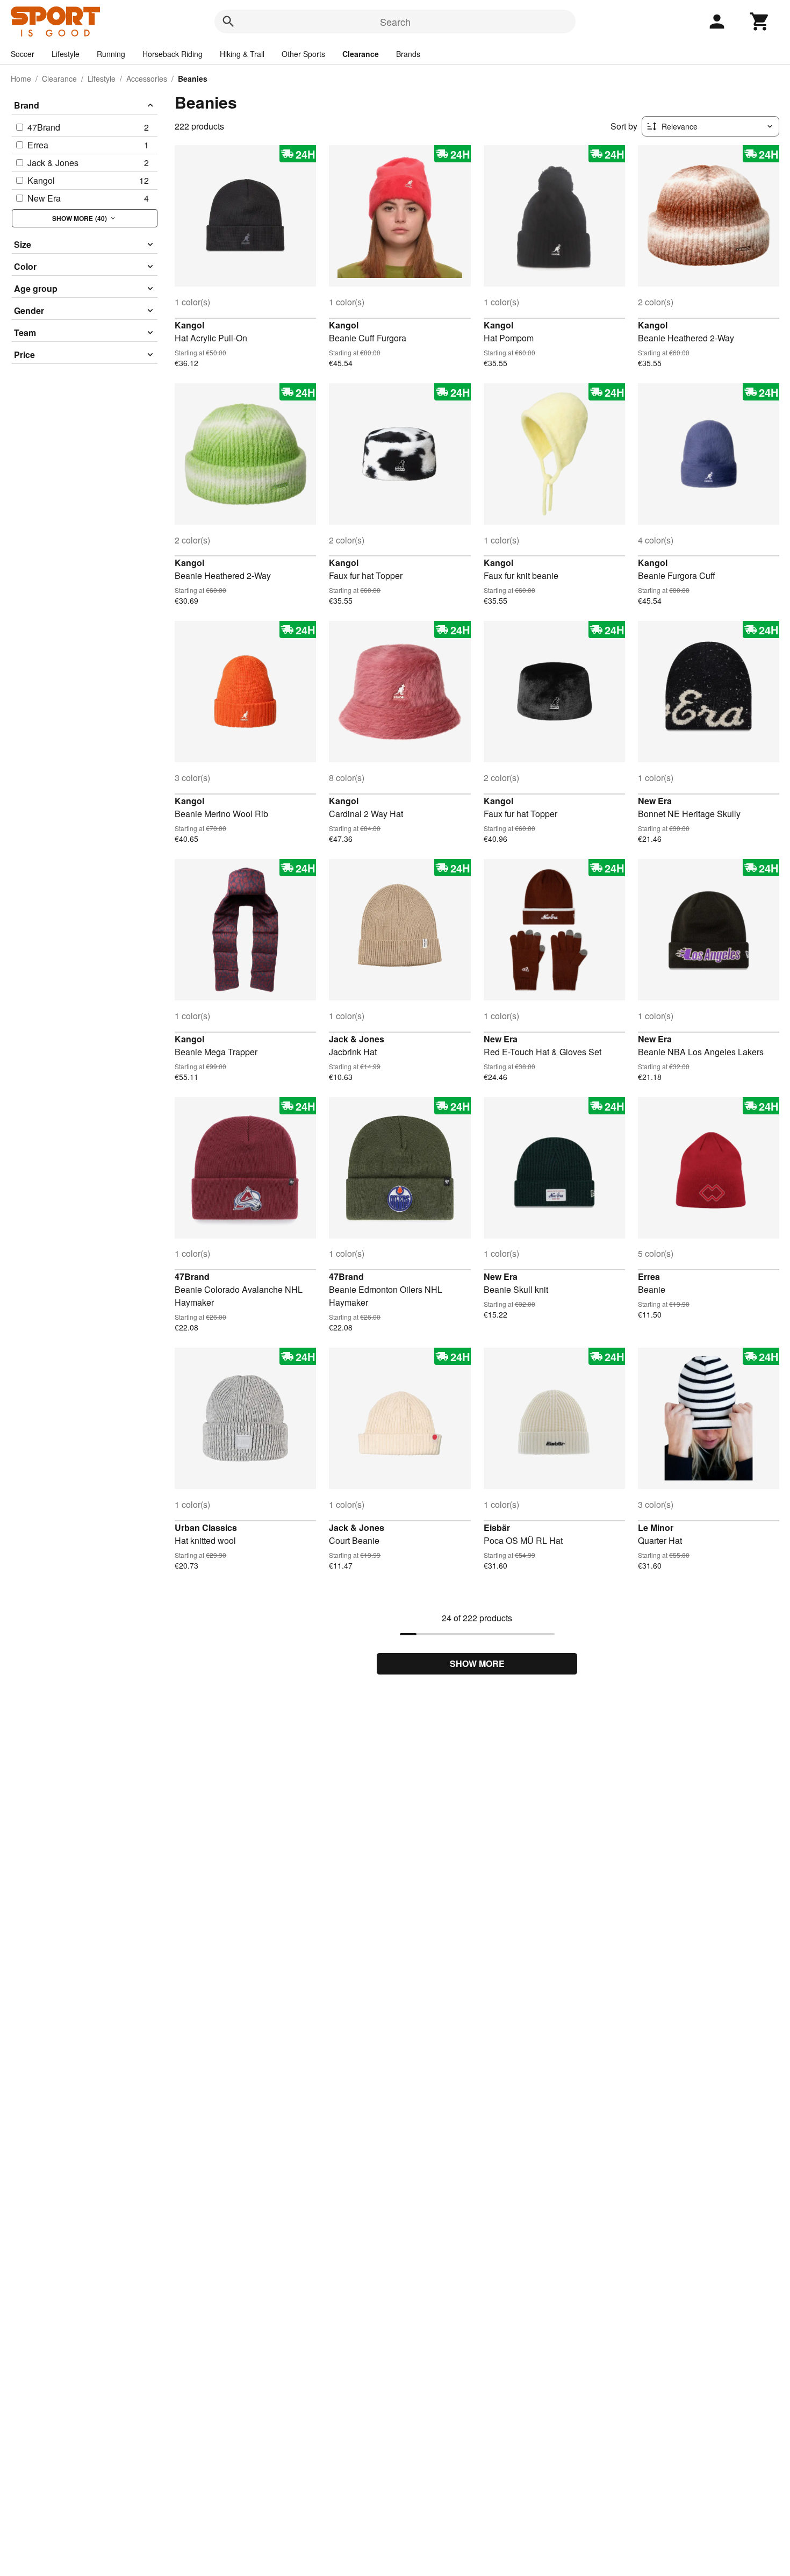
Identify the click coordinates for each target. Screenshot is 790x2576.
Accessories (147, 78)
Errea (649, 1276)
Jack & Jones (357, 1039)
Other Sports (303, 54)
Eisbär (497, 1527)
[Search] (228, 22)
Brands (408, 54)
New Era (655, 801)
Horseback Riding (173, 54)
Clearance (361, 54)
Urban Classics (206, 1527)
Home (21, 78)
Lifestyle (66, 54)
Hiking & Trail (242, 54)
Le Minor (656, 1527)
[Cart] (760, 22)
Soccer (23, 54)
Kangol (189, 325)
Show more (477, 1663)
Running (111, 54)
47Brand (192, 1276)
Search (395, 22)
